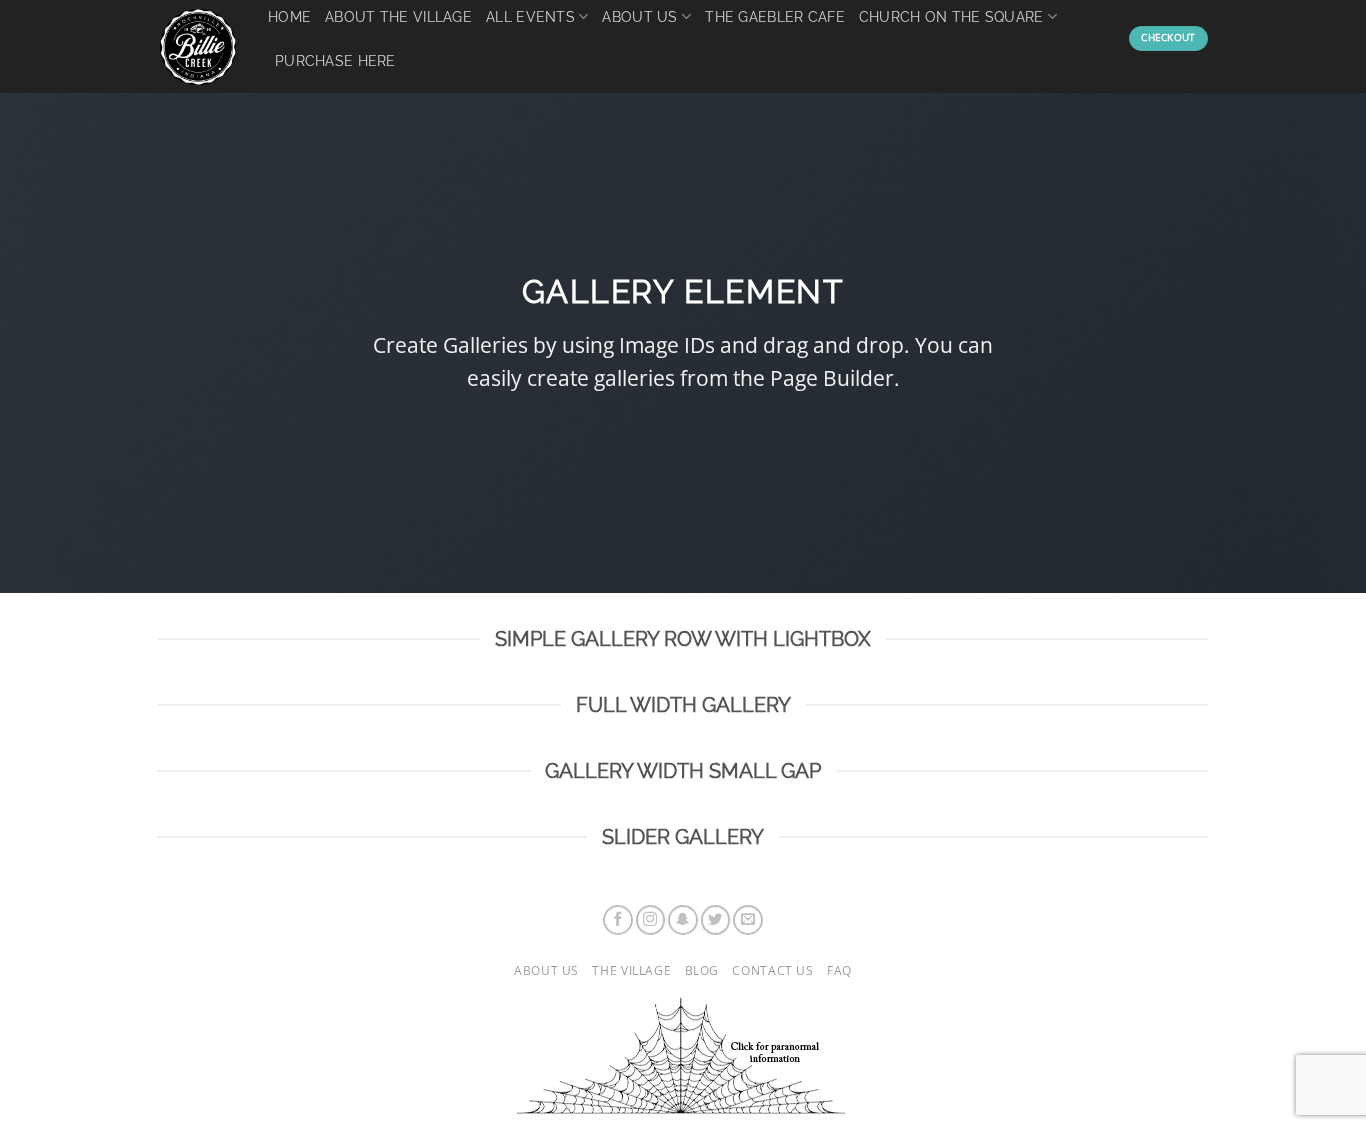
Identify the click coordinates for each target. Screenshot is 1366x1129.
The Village (631, 970)
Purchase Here (335, 60)
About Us (546, 970)
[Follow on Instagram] (651, 920)
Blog (702, 970)
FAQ (839, 970)
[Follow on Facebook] (618, 920)
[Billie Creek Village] (198, 47)
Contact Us (772, 970)
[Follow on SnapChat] (683, 920)
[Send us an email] (748, 920)
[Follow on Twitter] (716, 920)
